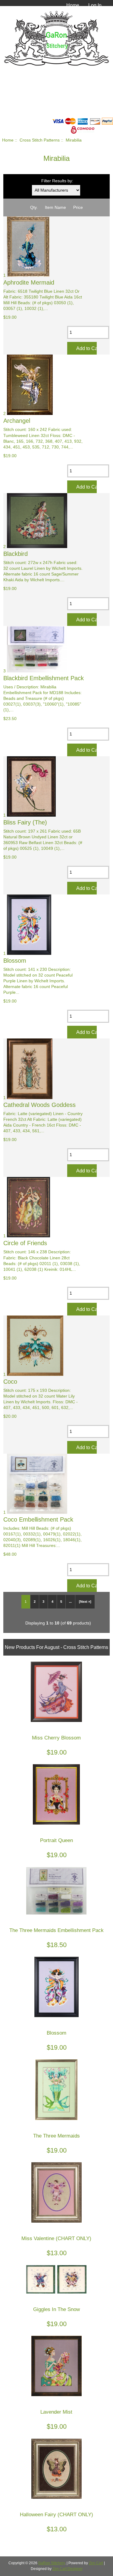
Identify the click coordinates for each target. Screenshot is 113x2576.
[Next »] (85, 1602)
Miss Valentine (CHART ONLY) (56, 2238)
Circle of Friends (25, 1243)
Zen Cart (96, 2563)
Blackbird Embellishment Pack (44, 678)
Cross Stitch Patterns (40, 140)
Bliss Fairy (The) (25, 822)
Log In (95, 5)
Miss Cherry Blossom (56, 1738)
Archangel (17, 421)
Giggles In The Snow (56, 2309)
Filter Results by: (57, 181)
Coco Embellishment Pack (38, 1519)
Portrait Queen (56, 1840)
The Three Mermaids (56, 2136)
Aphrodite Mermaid (29, 282)
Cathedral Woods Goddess (39, 1105)
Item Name (55, 207)
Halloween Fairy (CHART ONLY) (56, 2515)
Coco (10, 1382)
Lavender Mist (56, 2412)
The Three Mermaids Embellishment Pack (56, 1930)
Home (73, 5)
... (70, 1602)
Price (78, 207)
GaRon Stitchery (52, 2563)
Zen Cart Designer (67, 2569)
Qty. (34, 207)
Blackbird (16, 554)
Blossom (15, 961)
